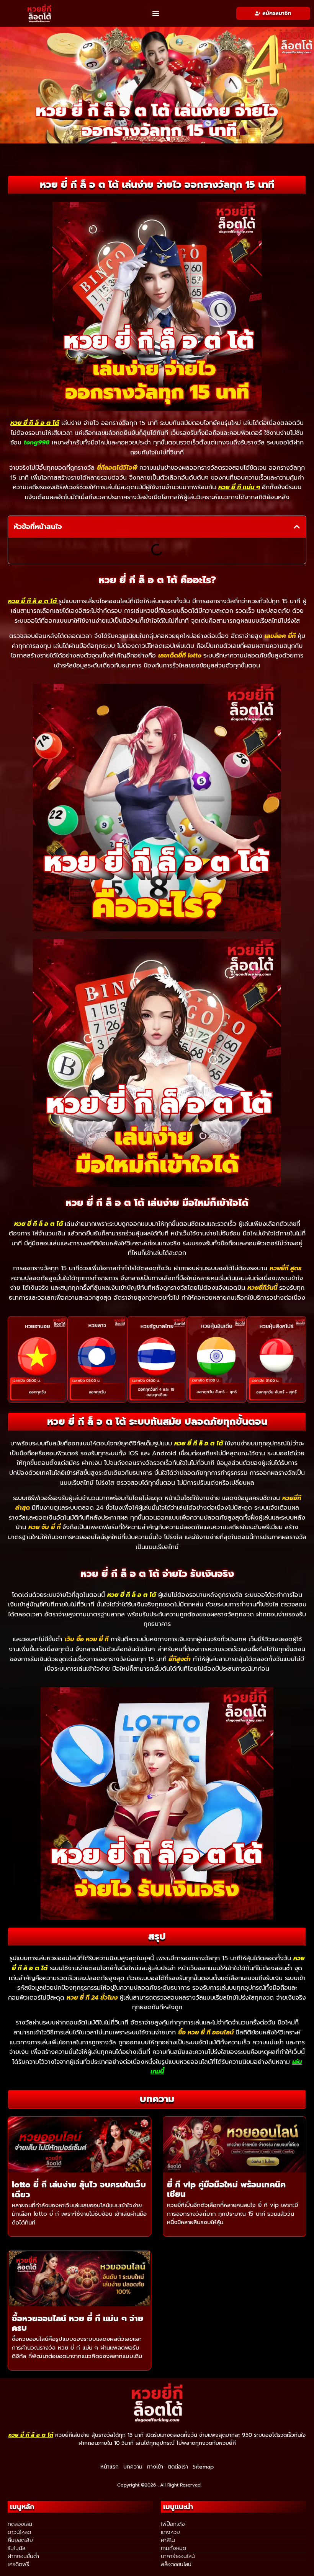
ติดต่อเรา (178, 2467)
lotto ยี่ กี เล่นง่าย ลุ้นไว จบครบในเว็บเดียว (79, 2190)
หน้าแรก (110, 2467)
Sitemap (203, 2467)
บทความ (133, 2467)
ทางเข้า (155, 2467)
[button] (156, 13)
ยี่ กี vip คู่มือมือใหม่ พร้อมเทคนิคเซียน (226, 2190)
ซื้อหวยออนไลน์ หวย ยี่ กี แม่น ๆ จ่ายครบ (78, 2323)
